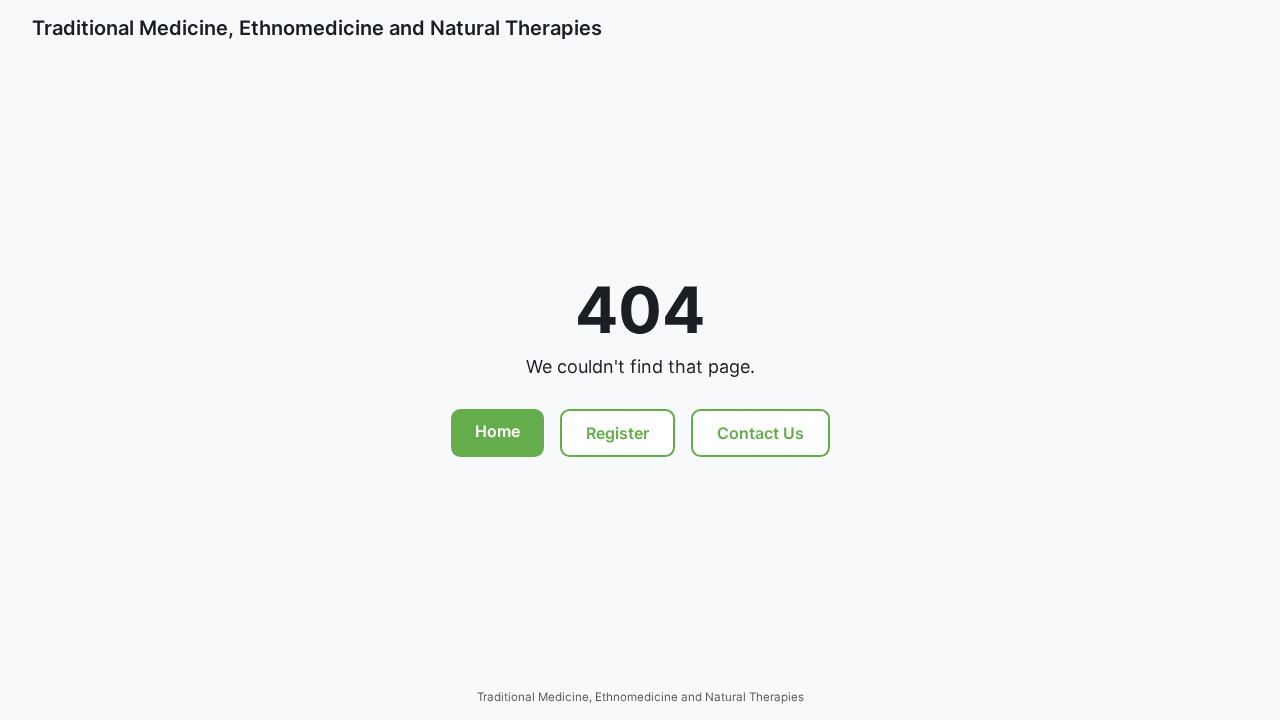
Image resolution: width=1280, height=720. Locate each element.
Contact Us (760, 433)
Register (617, 433)
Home (497, 431)
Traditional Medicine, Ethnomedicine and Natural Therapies (317, 28)
